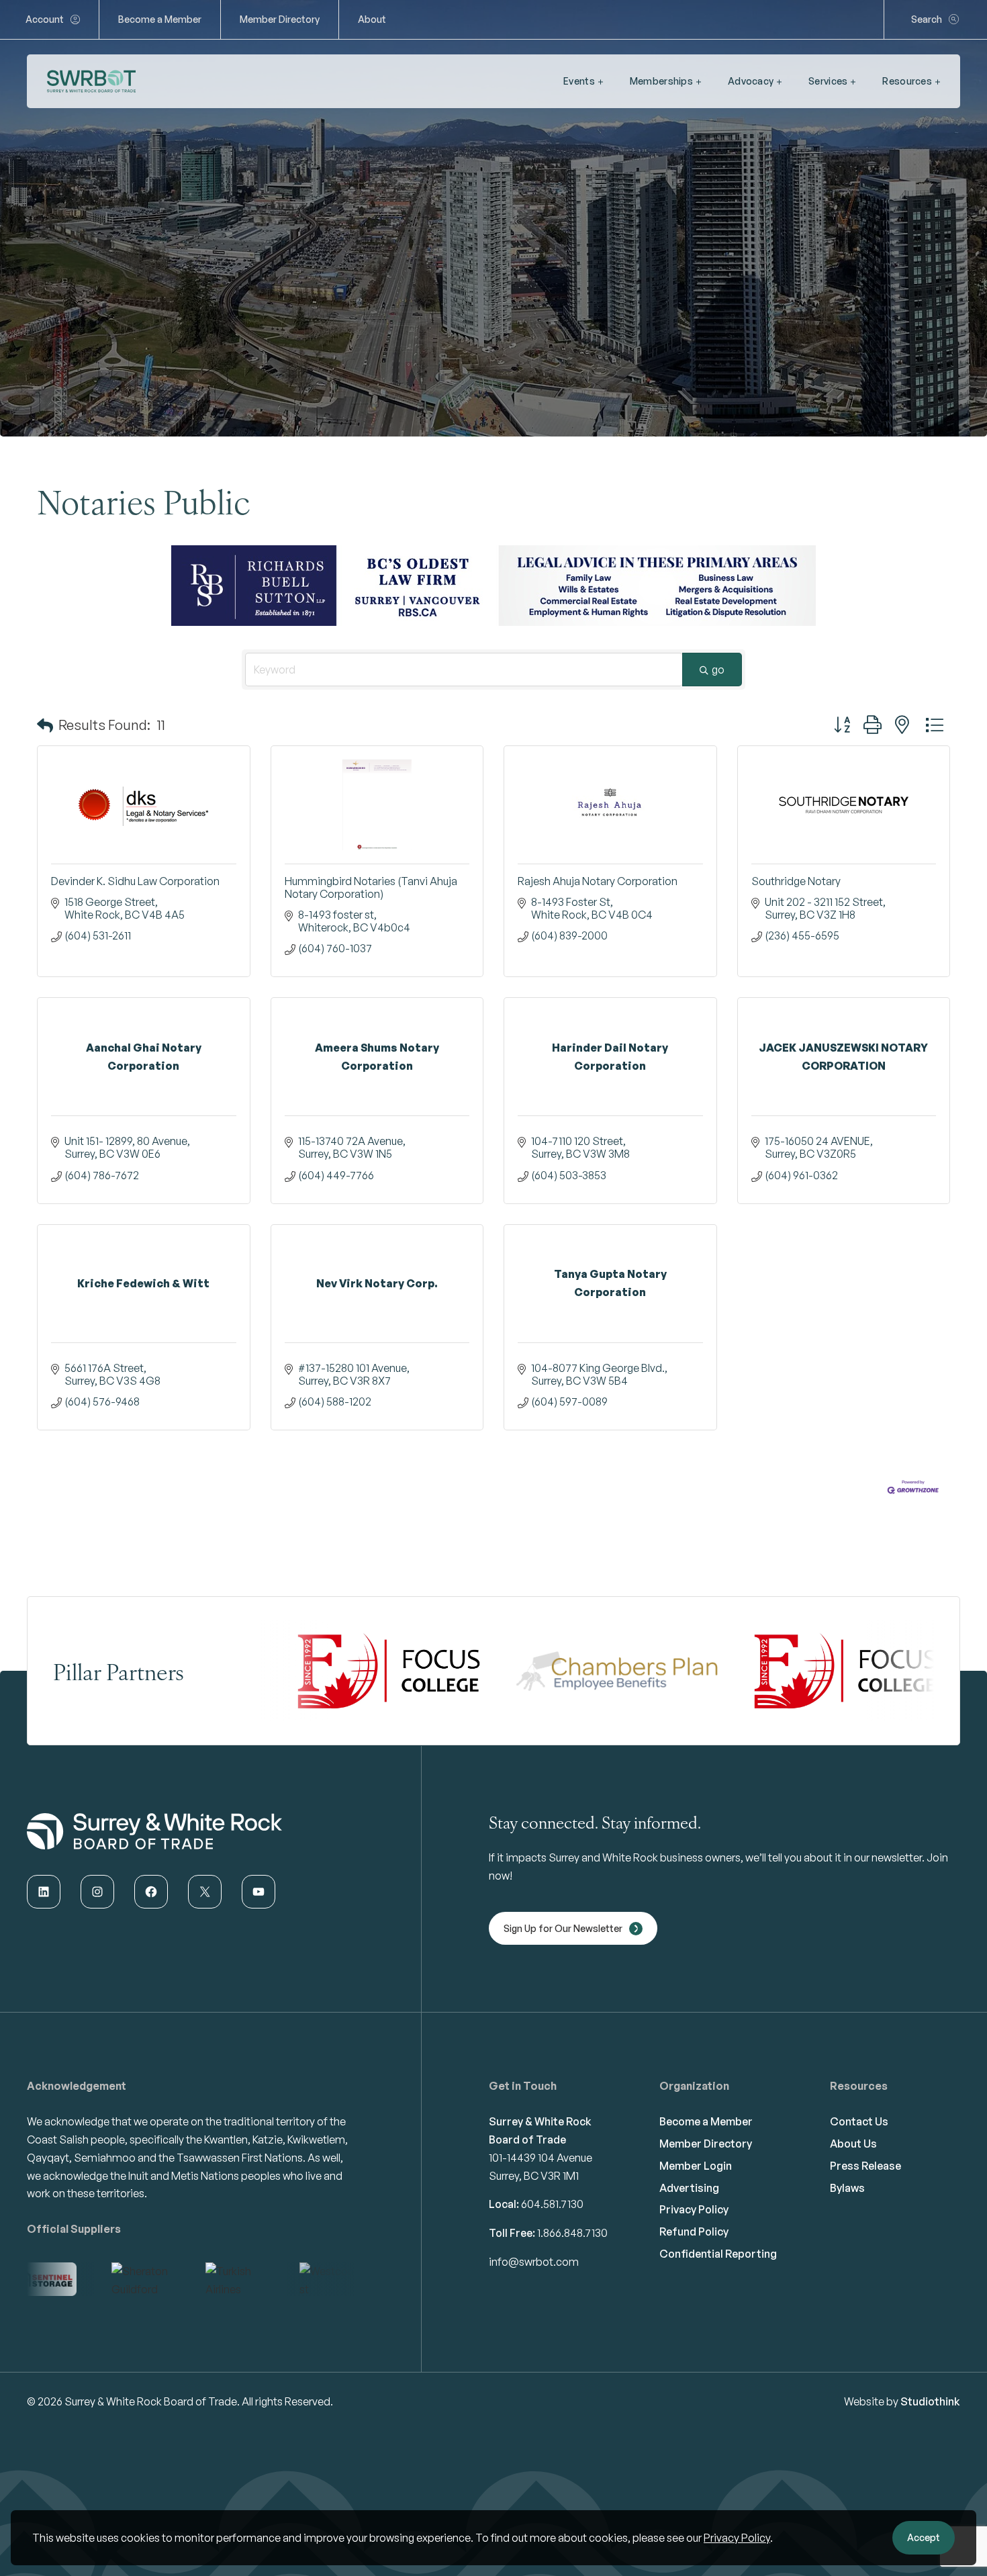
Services (828, 81)
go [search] (718, 649)
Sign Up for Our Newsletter (563, 1908)
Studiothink (930, 2381)
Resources (907, 81)
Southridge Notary (796, 861)
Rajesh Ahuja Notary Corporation (598, 861)
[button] (45, 705)
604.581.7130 (552, 2184)
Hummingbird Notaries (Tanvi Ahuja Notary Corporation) (371, 867)
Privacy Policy (737, 2538)
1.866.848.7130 (572, 2213)
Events (579, 81)
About (372, 19)
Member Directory (280, 19)
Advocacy (751, 81)
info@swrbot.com (534, 2242)
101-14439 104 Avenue (540, 2137)
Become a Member (160, 19)
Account (45, 19)
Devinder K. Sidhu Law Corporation (135, 861)
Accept (924, 2537)
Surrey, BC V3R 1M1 (534, 2156)
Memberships (661, 81)
